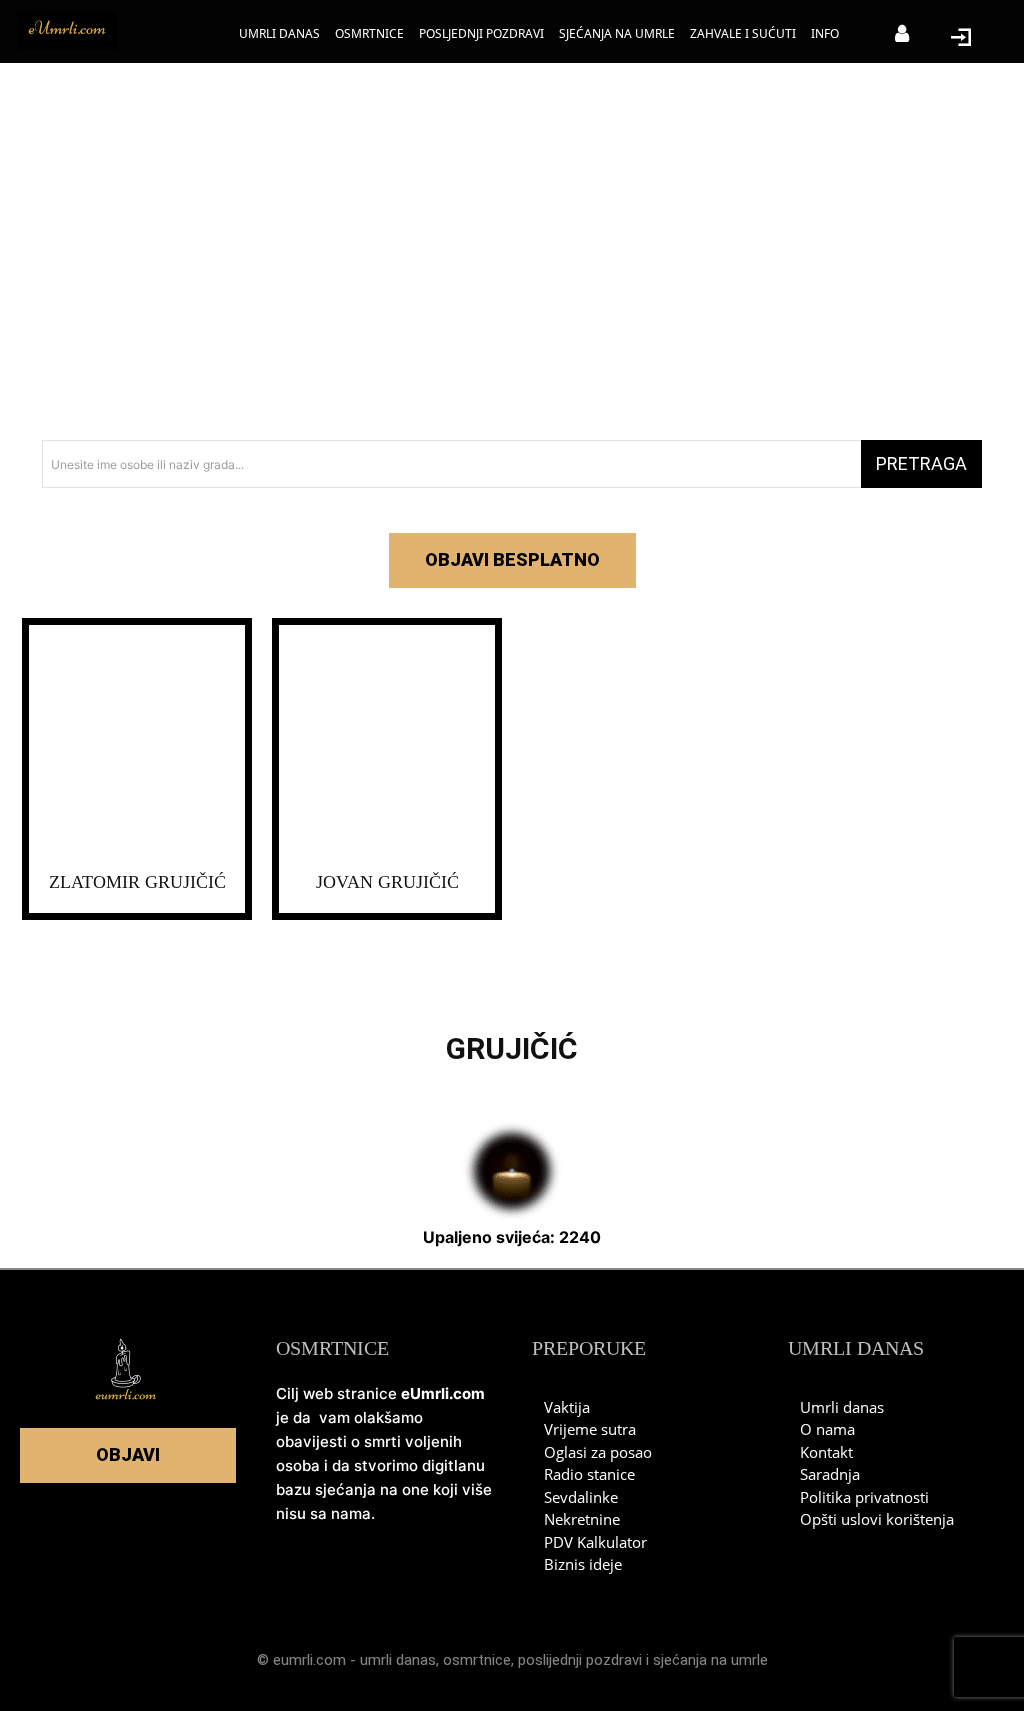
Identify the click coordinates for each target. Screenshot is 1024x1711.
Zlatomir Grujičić (137, 882)
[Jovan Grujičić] (387, 744)
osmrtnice (477, 1660)
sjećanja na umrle (710, 1660)
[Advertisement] (512, 260)
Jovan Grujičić (387, 882)
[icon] (902, 35)
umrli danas (398, 1660)
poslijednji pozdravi (580, 1660)
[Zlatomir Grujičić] (137, 744)
